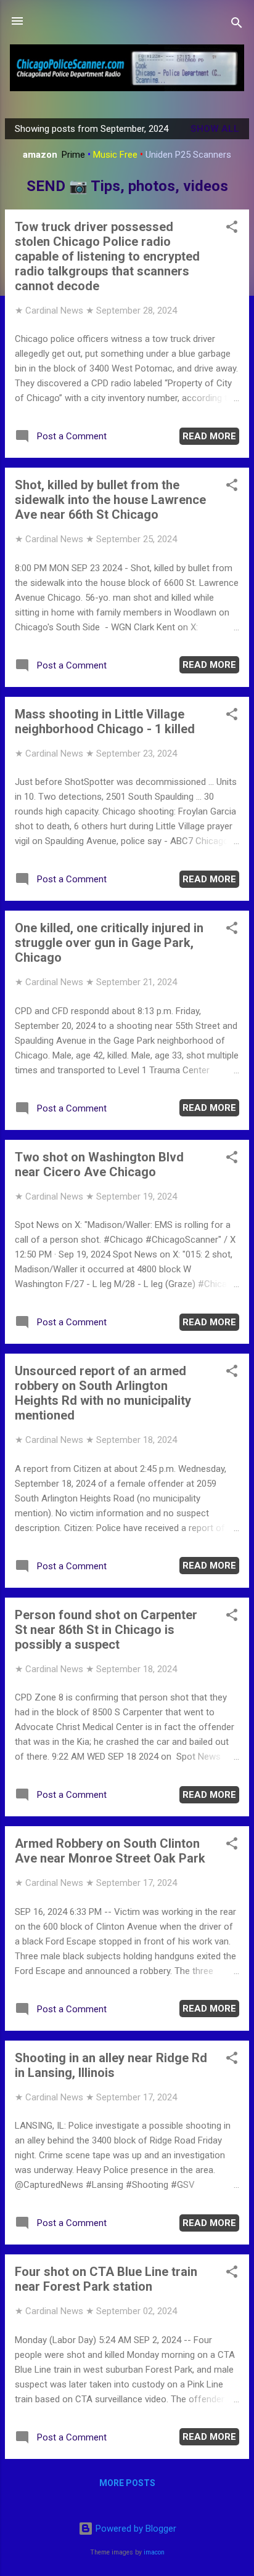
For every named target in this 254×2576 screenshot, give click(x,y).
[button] (232, 229)
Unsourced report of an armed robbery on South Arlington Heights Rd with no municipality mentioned (103, 1393)
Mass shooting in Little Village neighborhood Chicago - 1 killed (105, 721)
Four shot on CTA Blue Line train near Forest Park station (106, 2279)
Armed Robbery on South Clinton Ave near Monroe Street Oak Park (110, 1851)
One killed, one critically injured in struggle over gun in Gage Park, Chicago (109, 943)
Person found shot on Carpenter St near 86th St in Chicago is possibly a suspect (106, 1630)
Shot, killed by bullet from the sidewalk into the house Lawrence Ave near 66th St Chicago (110, 500)
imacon (154, 2552)
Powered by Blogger (135, 2529)
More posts (127, 2483)
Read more (209, 436)
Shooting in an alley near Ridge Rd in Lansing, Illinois (111, 2065)
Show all (215, 129)
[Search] (237, 25)
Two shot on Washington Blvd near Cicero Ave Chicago (99, 1164)
